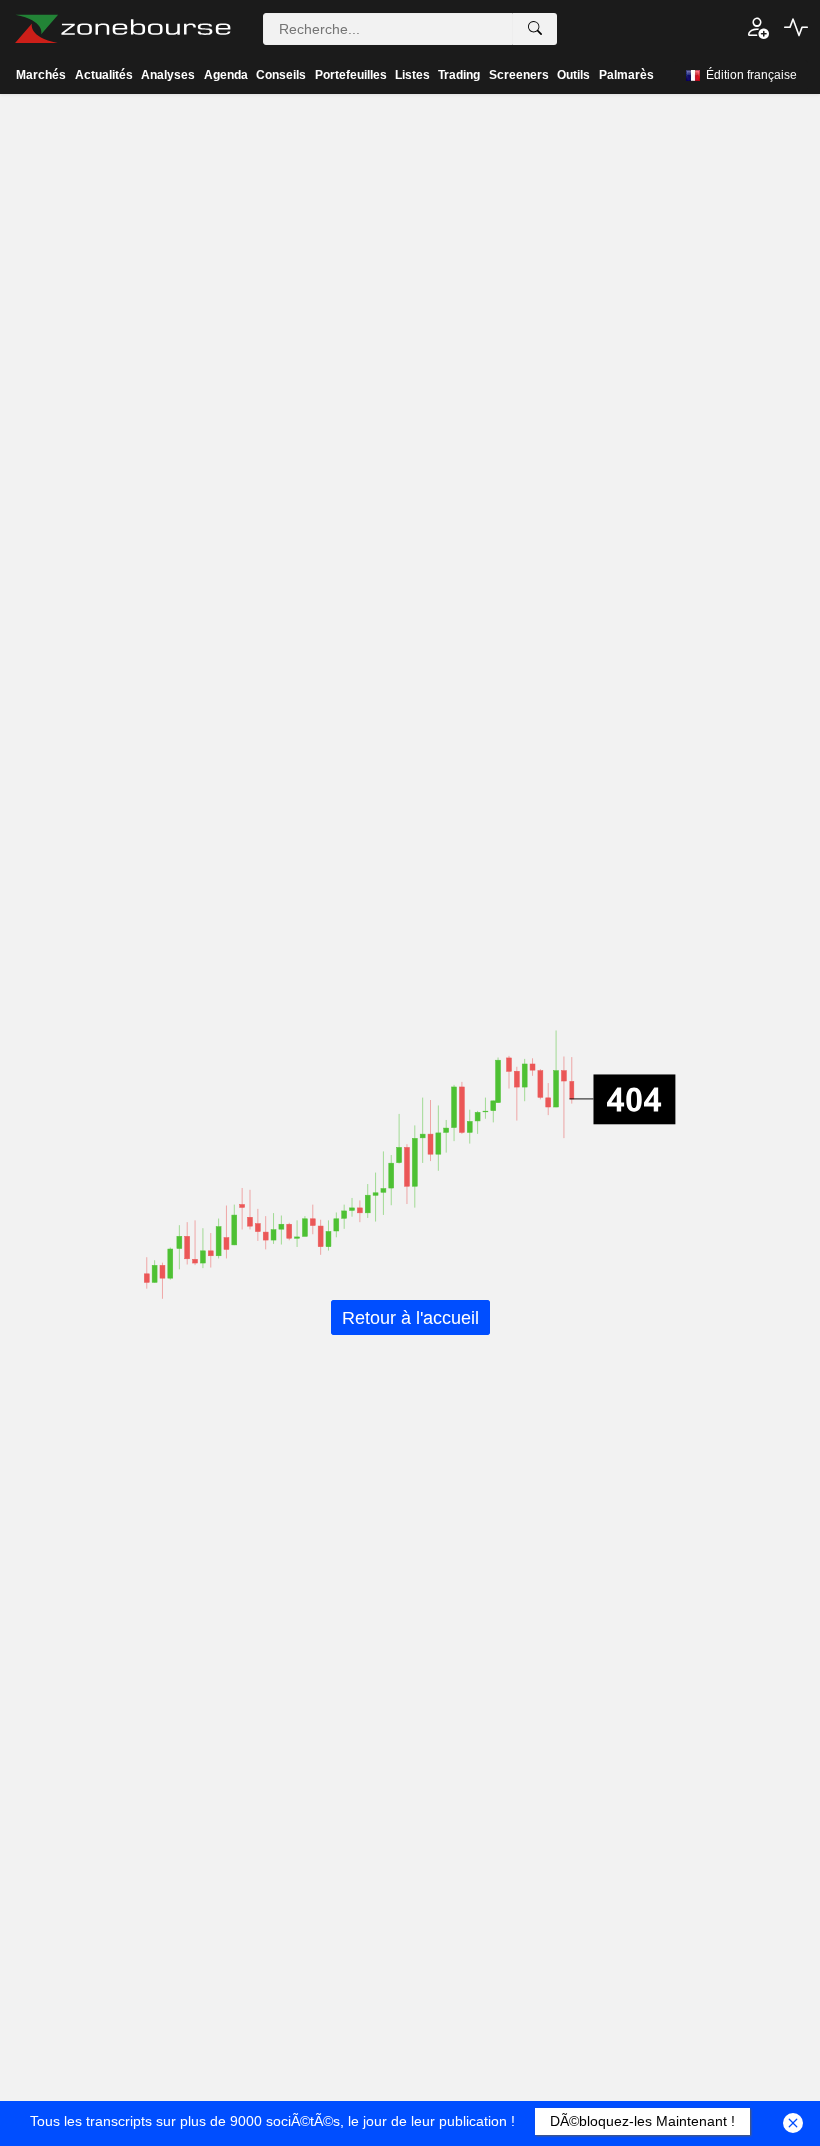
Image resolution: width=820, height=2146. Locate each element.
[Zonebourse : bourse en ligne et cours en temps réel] (122, 29)
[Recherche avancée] (535, 29)
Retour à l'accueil (410, 1317)
